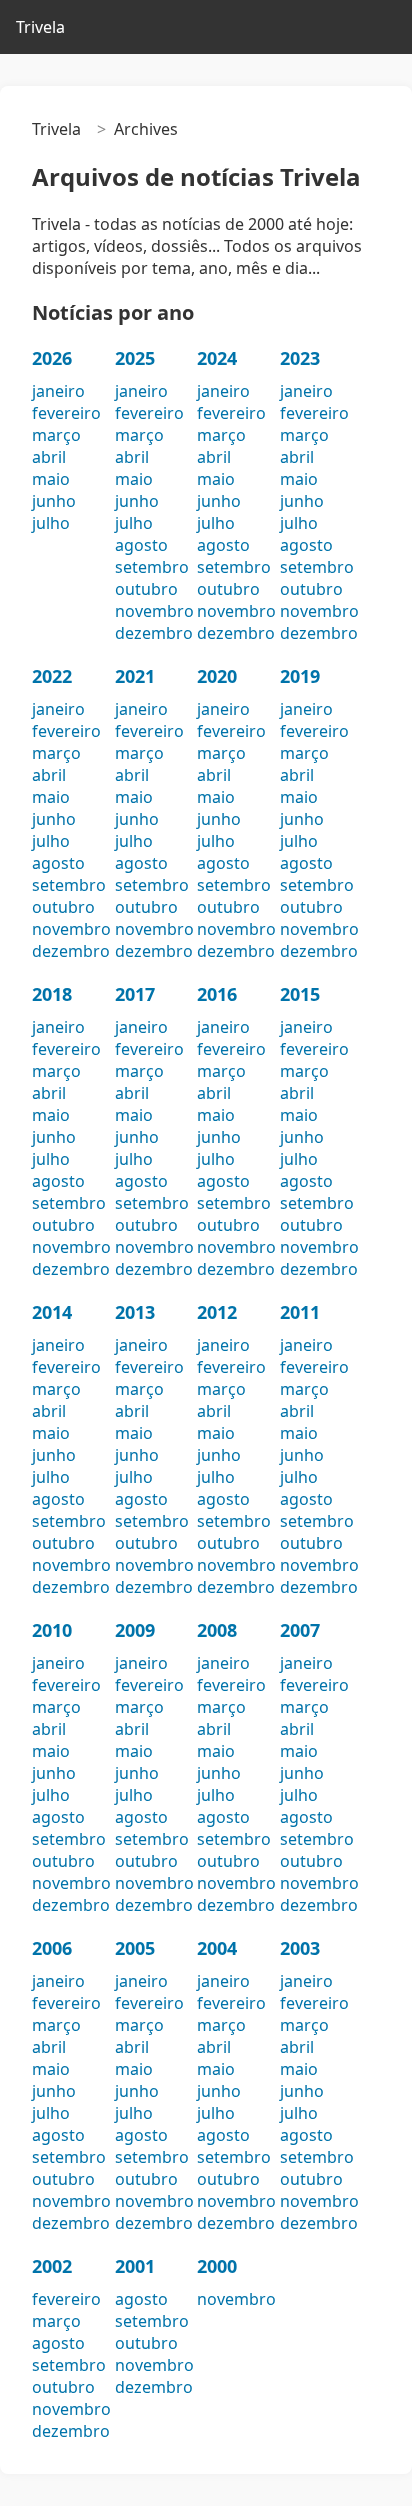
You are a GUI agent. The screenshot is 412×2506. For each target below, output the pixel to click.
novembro (154, 611)
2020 (217, 676)
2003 (300, 1948)
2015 (300, 994)
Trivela (40, 27)
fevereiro (66, 413)
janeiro (58, 391)
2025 (135, 358)
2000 (217, 2266)
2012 (217, 1312)
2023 (300, 358)
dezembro (154, 633)
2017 (135, 994)
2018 (52, 994)
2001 (135, 2266)
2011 (300, 1312)
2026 (52, 358)
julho (51, 523)
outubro (146, 589)
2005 (135, 1948)
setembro (152, 567)
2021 (135, 676)
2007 (300, 1630)
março (56, 435)
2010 (52, 1630)
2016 (217, 994)
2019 (300, 676)
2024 (217, 358)
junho (54, 501)
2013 (135, 1312)
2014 (52, 1312)
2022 (52, 676)
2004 (217, 1948)
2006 (52, 1948)
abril (49, 457)
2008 (217, 1630)
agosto (141, 545)
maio (51, 479)
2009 (135, 1630)
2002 (52, 2266)
